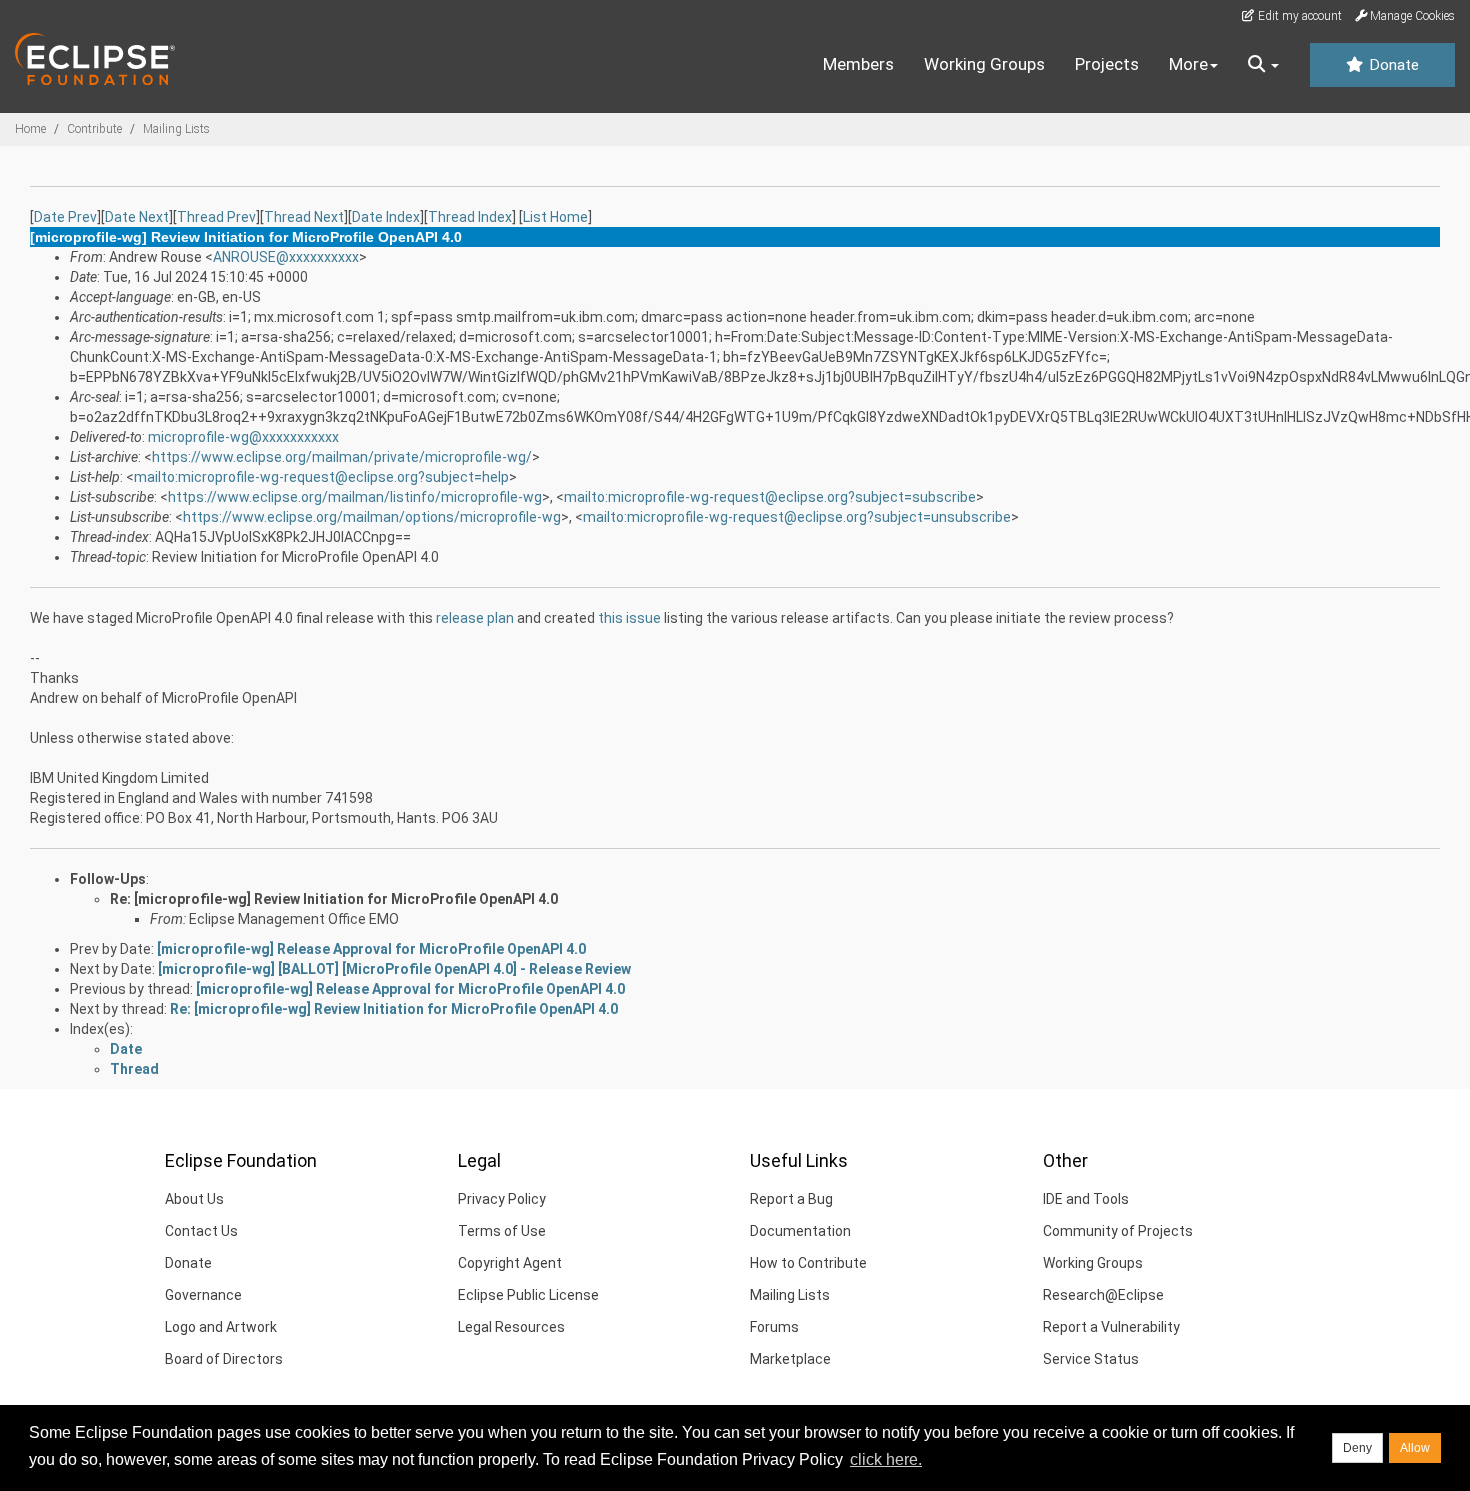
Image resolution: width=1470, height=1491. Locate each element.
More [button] (1188, 64)
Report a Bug (791, 1199)
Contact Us (201, 1231)
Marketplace (790, 1359)
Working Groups (984, 64)
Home (30, 129)
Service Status (1091, 1359)
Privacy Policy (502, 1199)
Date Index (386, 217)
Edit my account (1298, 16)
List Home (555, 217)
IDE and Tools (1086, 1199)
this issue (629, 618)
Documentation (800, 1231)
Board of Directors (224, 1359)
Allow (1415, 1448)
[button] (1263, 65)
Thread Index (470, 217)
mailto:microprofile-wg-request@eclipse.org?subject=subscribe (770, 497)
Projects (1107, 64)
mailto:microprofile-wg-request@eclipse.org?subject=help (321, 477)
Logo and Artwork (221, 1327)
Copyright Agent (510, 1263)
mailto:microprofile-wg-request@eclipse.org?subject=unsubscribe (797, 517)
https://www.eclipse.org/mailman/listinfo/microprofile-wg (355, 497)
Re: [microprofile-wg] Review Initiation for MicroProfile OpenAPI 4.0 (334, 899)
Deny (1357, 1448)
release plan (475, 618)
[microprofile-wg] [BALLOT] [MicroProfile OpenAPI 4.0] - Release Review (394, 969)
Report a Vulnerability (1111, 1327)
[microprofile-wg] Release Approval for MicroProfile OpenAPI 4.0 (371, 949)
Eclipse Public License (528, 1295)
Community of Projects (1118, 1231)
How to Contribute (808, 1263)
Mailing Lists (176, 129)
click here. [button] (886, 1459)
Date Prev (65, 217)
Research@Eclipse (1103, 1295)
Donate (1392, 65)
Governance (203, 1295)
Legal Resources (511, 1327)
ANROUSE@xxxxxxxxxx (286, 257)
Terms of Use (502, 1231)
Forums (774, 1327)
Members (858, 64)
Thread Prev (216, 217)
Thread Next (304, 217)
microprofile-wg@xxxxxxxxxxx (243, 437)
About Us (194, 1199)
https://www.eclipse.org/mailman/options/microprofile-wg (372, 517)
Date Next (137, 217)
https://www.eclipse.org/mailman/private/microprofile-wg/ (342, 457)
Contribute (94, 129)
